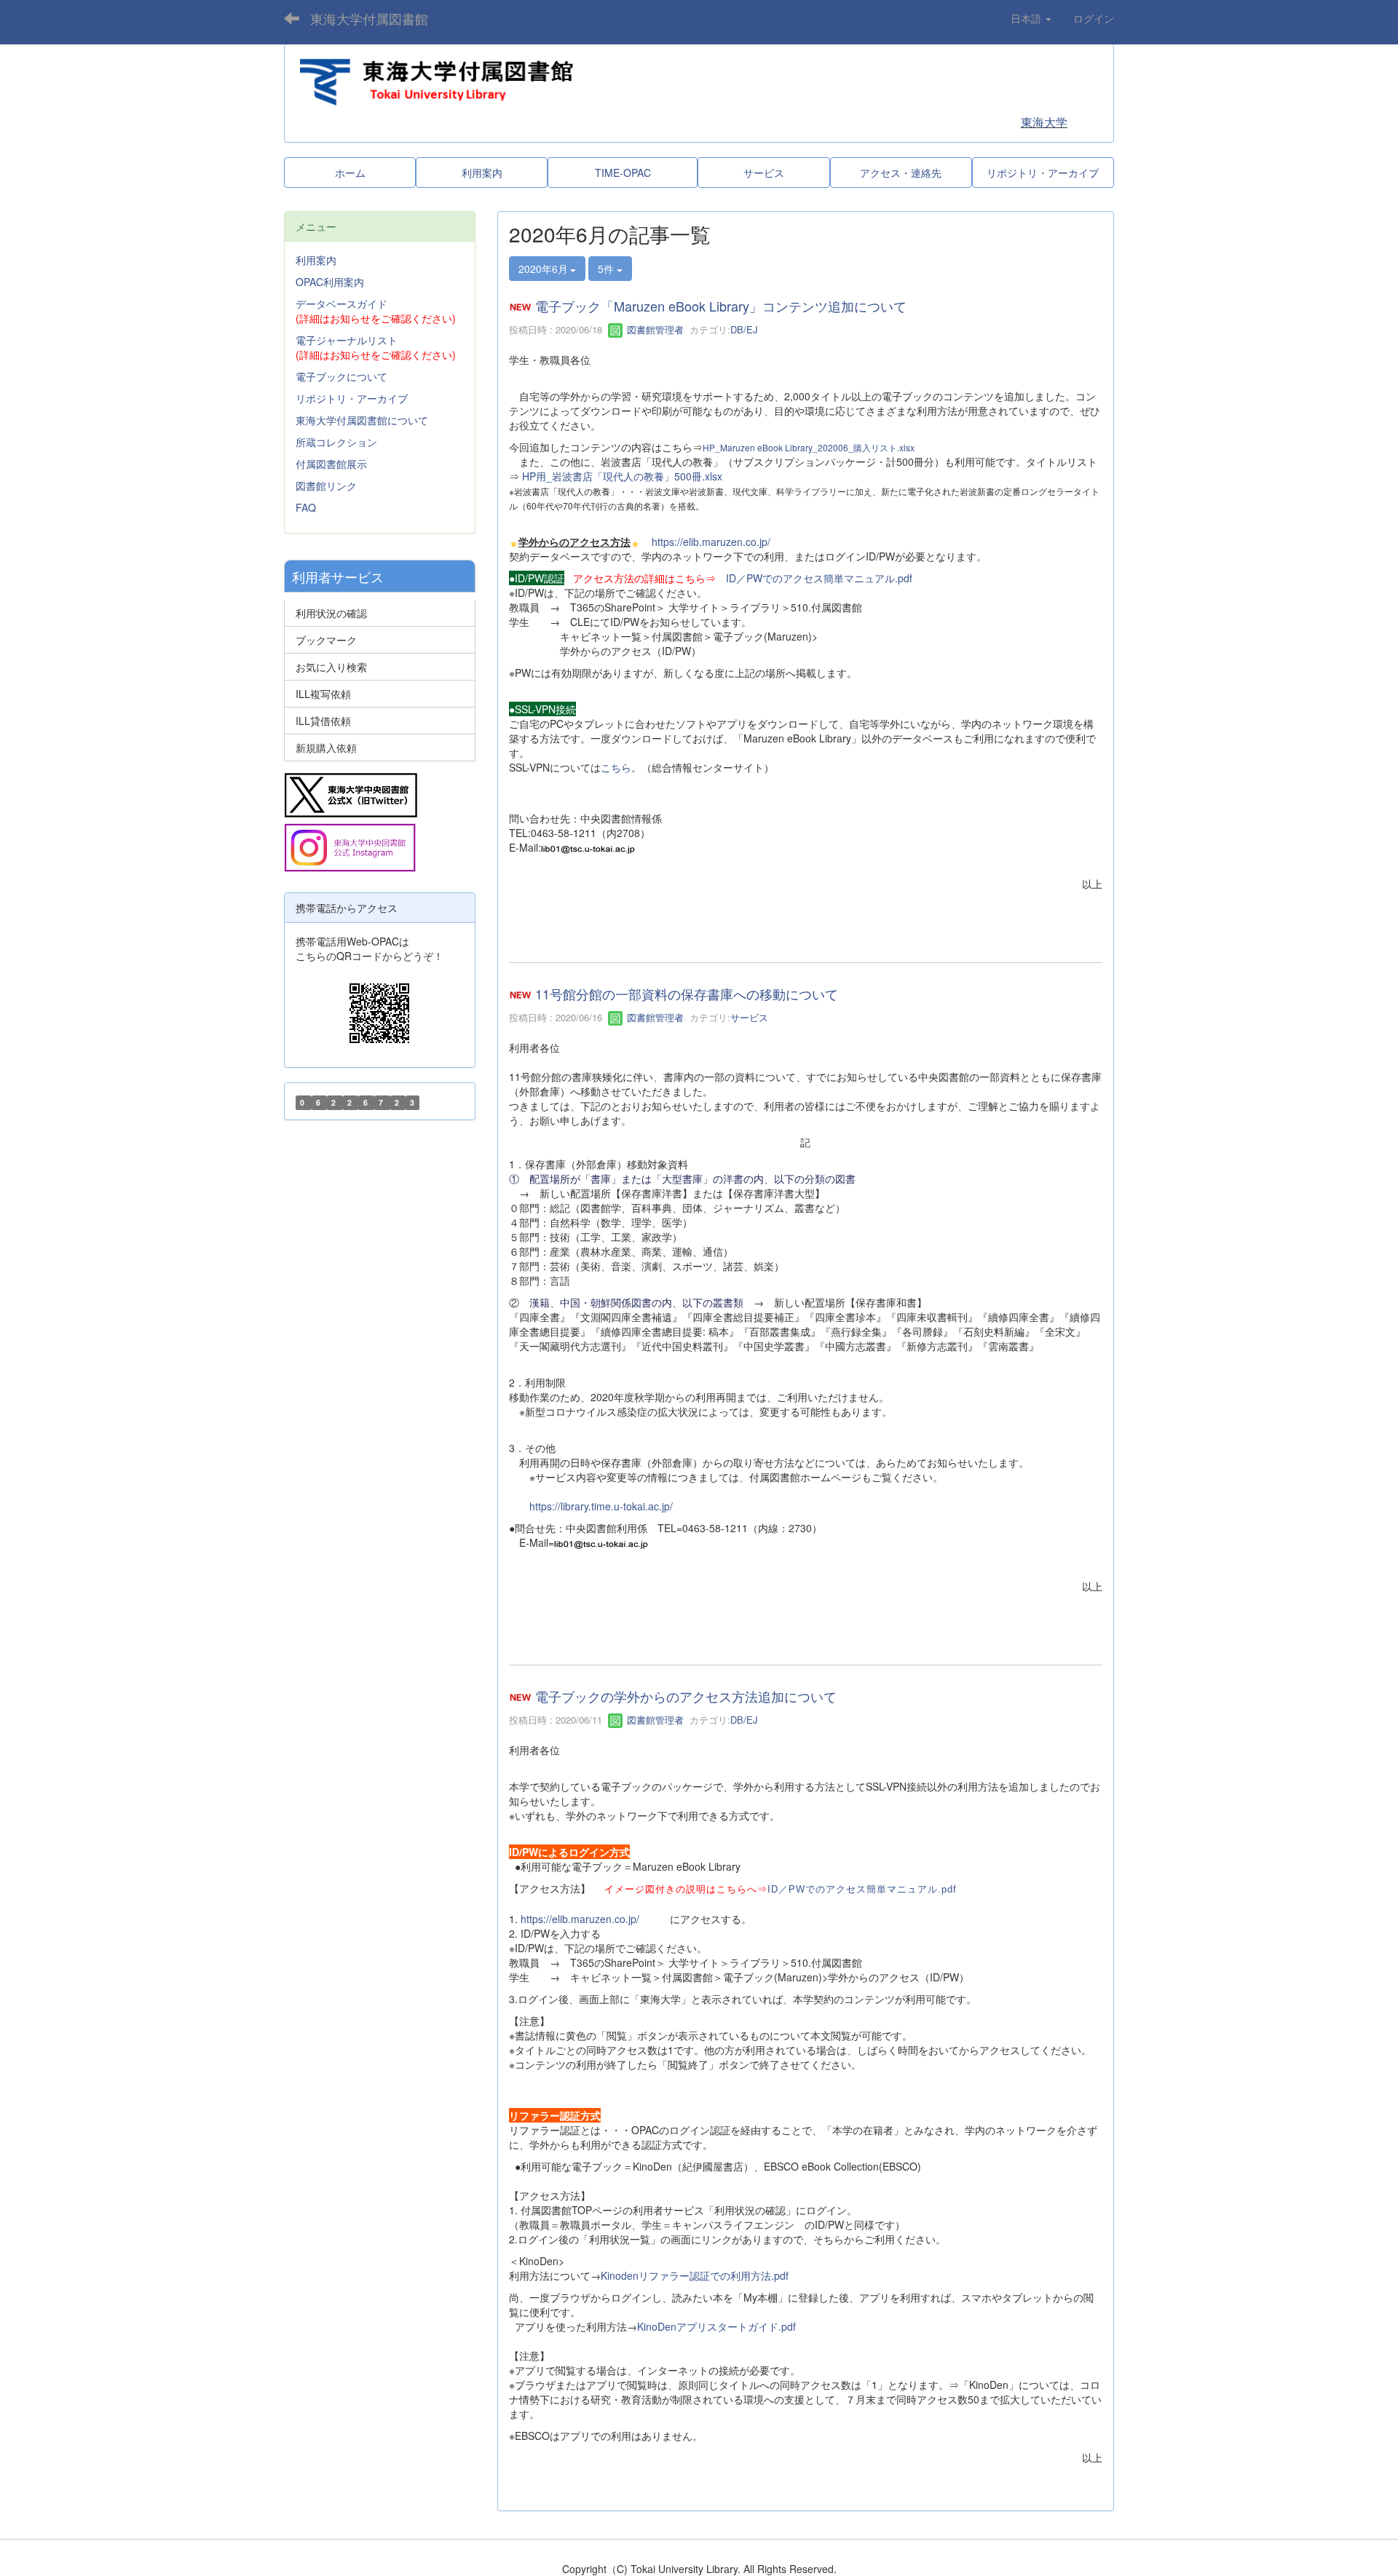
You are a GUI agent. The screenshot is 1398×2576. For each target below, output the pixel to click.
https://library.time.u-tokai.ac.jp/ (601, 1506)
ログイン (1094, 18)
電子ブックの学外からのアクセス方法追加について (686, 1697)
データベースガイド (341, 304)
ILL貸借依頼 (323, 721)
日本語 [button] (1027, 18)
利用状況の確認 (331, 613)
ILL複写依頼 (323, 694)
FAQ (306, 507)
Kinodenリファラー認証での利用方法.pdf (695, 2275)
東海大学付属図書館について (362, 420)
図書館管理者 (654, 329)
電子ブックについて (341, 376)
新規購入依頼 (326, 748)
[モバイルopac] (380, 1013)
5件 (607, 269)
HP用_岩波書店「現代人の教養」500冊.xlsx (622, 476)
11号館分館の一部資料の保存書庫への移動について (687, 994)
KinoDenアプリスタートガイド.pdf (716, 2326)
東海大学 (1044, 122)
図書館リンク (326, 486)
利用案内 (316, 260)
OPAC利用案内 (330, 282)
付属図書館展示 (331, 464)
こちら (616, 767)
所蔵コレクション (336, 442)
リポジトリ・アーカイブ (352, 398)
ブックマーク (326, 640)
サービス (749, 1017)
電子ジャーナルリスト (347, 340)
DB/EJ (744, 329)
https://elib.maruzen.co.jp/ (711, 542)
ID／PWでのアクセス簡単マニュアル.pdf (819, 578)
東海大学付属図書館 (369, 18)
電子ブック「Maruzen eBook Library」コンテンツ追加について (721, 306)
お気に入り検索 (331, 667)
